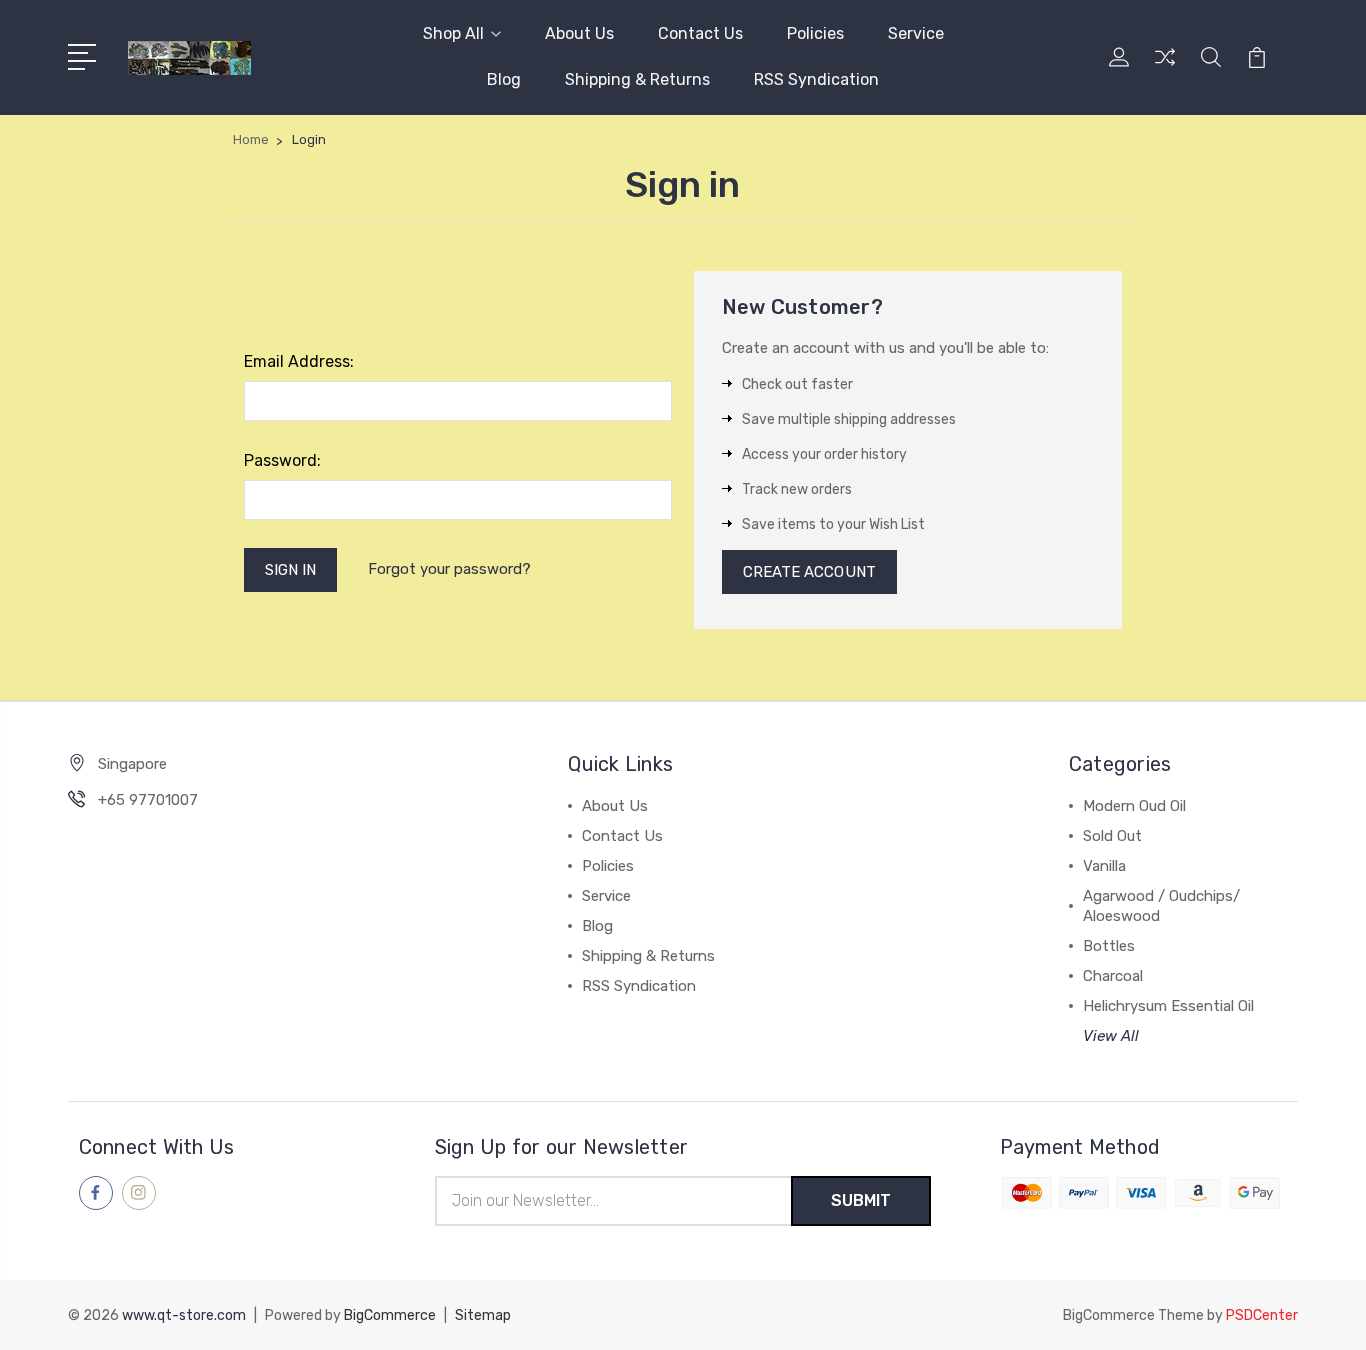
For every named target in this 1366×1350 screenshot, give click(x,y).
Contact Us (700, 33)
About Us (579, 33)
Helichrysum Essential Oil (1168, 1006)
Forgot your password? (449, 569)
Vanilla (1104, 866)
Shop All (453, 33)
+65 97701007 (148, 800)
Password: (282, 460)
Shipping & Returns (637, 79)
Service (916, 33)
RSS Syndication (816, 79)
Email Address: (299, 361)
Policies (815, 33)
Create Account (809, 572)
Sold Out (1112, 836)
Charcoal (1113, 976)
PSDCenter (1262, 1315)
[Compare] (1165, 69)
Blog (504, 79)
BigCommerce (390, 1315)
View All (1111, 1036)
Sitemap (483, 1315)
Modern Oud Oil (1134, 806)
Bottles (1109, 946)
